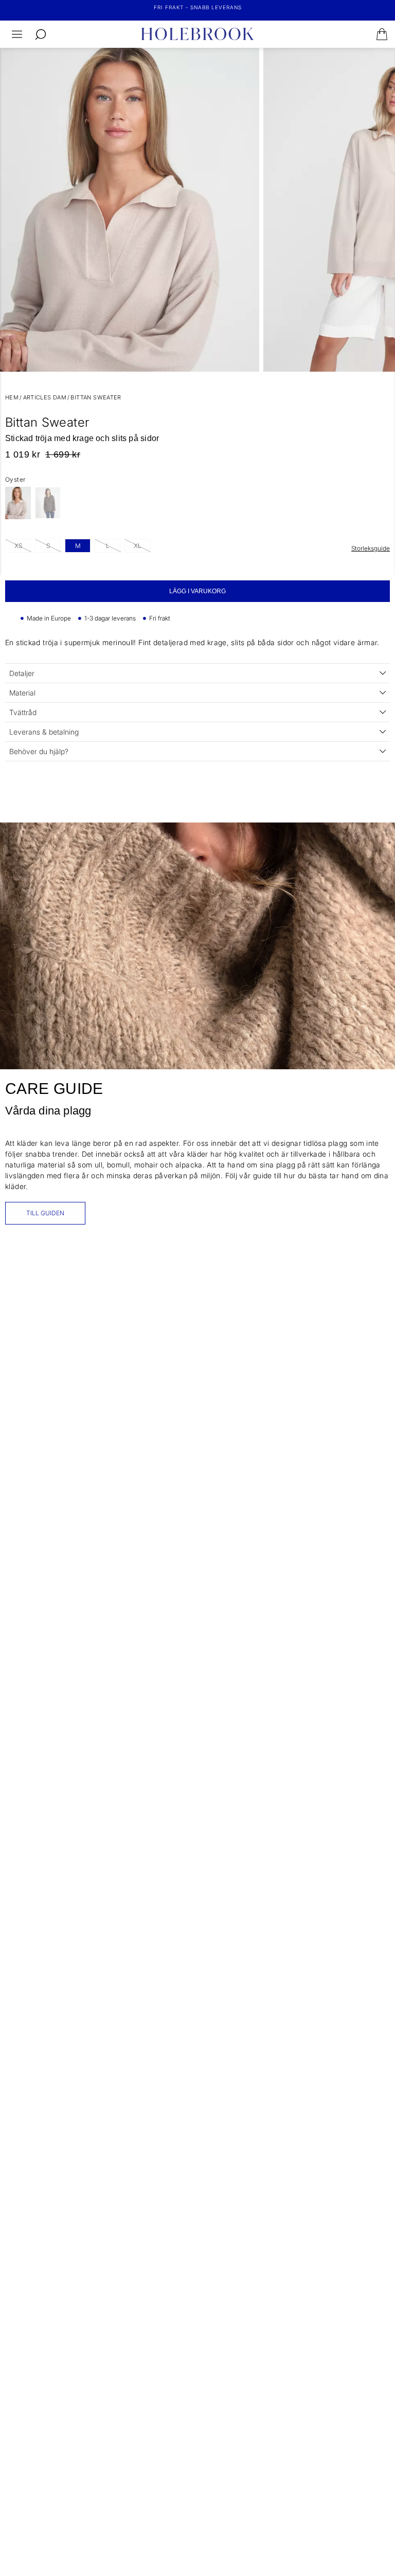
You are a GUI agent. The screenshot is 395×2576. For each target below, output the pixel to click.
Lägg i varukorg (197, 591)
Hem (12, 397)
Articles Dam (45, 397)
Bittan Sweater (96, 397)
